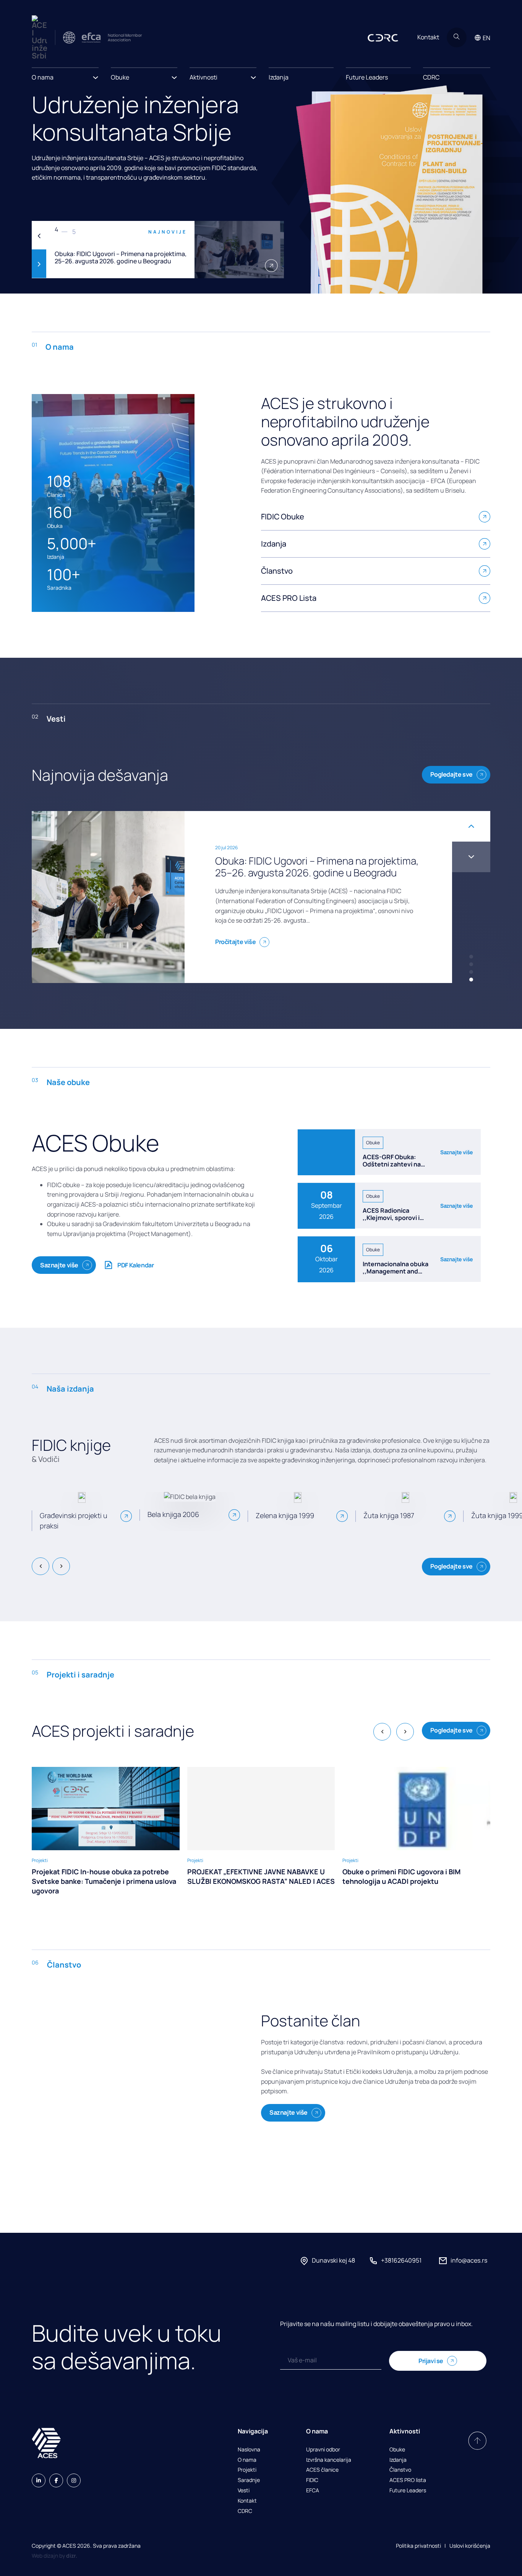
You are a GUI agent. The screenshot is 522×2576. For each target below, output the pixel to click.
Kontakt (428, 37)
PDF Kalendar (135, 1265)
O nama (247, 2460)
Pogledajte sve (451, 774)
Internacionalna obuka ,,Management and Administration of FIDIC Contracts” (396, 1275)
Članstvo (400, 2470)
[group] (106, 1831)
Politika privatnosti (418, 2546)
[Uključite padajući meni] (96, 75)
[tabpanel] (158, 250)
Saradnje (249, 2480)
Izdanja (279, 77)
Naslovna (249, 2450)
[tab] (471, 957)
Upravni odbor (323, 2450)
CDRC (431, 77)
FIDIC (312, 2480)
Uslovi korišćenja (470, 2546)
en (486, 38)
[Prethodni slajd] (39, 236)
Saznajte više (59, 1265)
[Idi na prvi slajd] (471, 857)
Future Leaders (367, 77)
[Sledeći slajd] (39, 264)
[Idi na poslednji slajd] (41, 1566)
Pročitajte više (235, 942)
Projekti (247, 2470)
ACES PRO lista (408, 2480)
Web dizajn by (54, 2556)
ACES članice (322, 2470)
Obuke (397, 2450)
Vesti (244, 2491)
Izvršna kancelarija (329, 2460)
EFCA (313, 2491)
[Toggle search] (457, 37)
